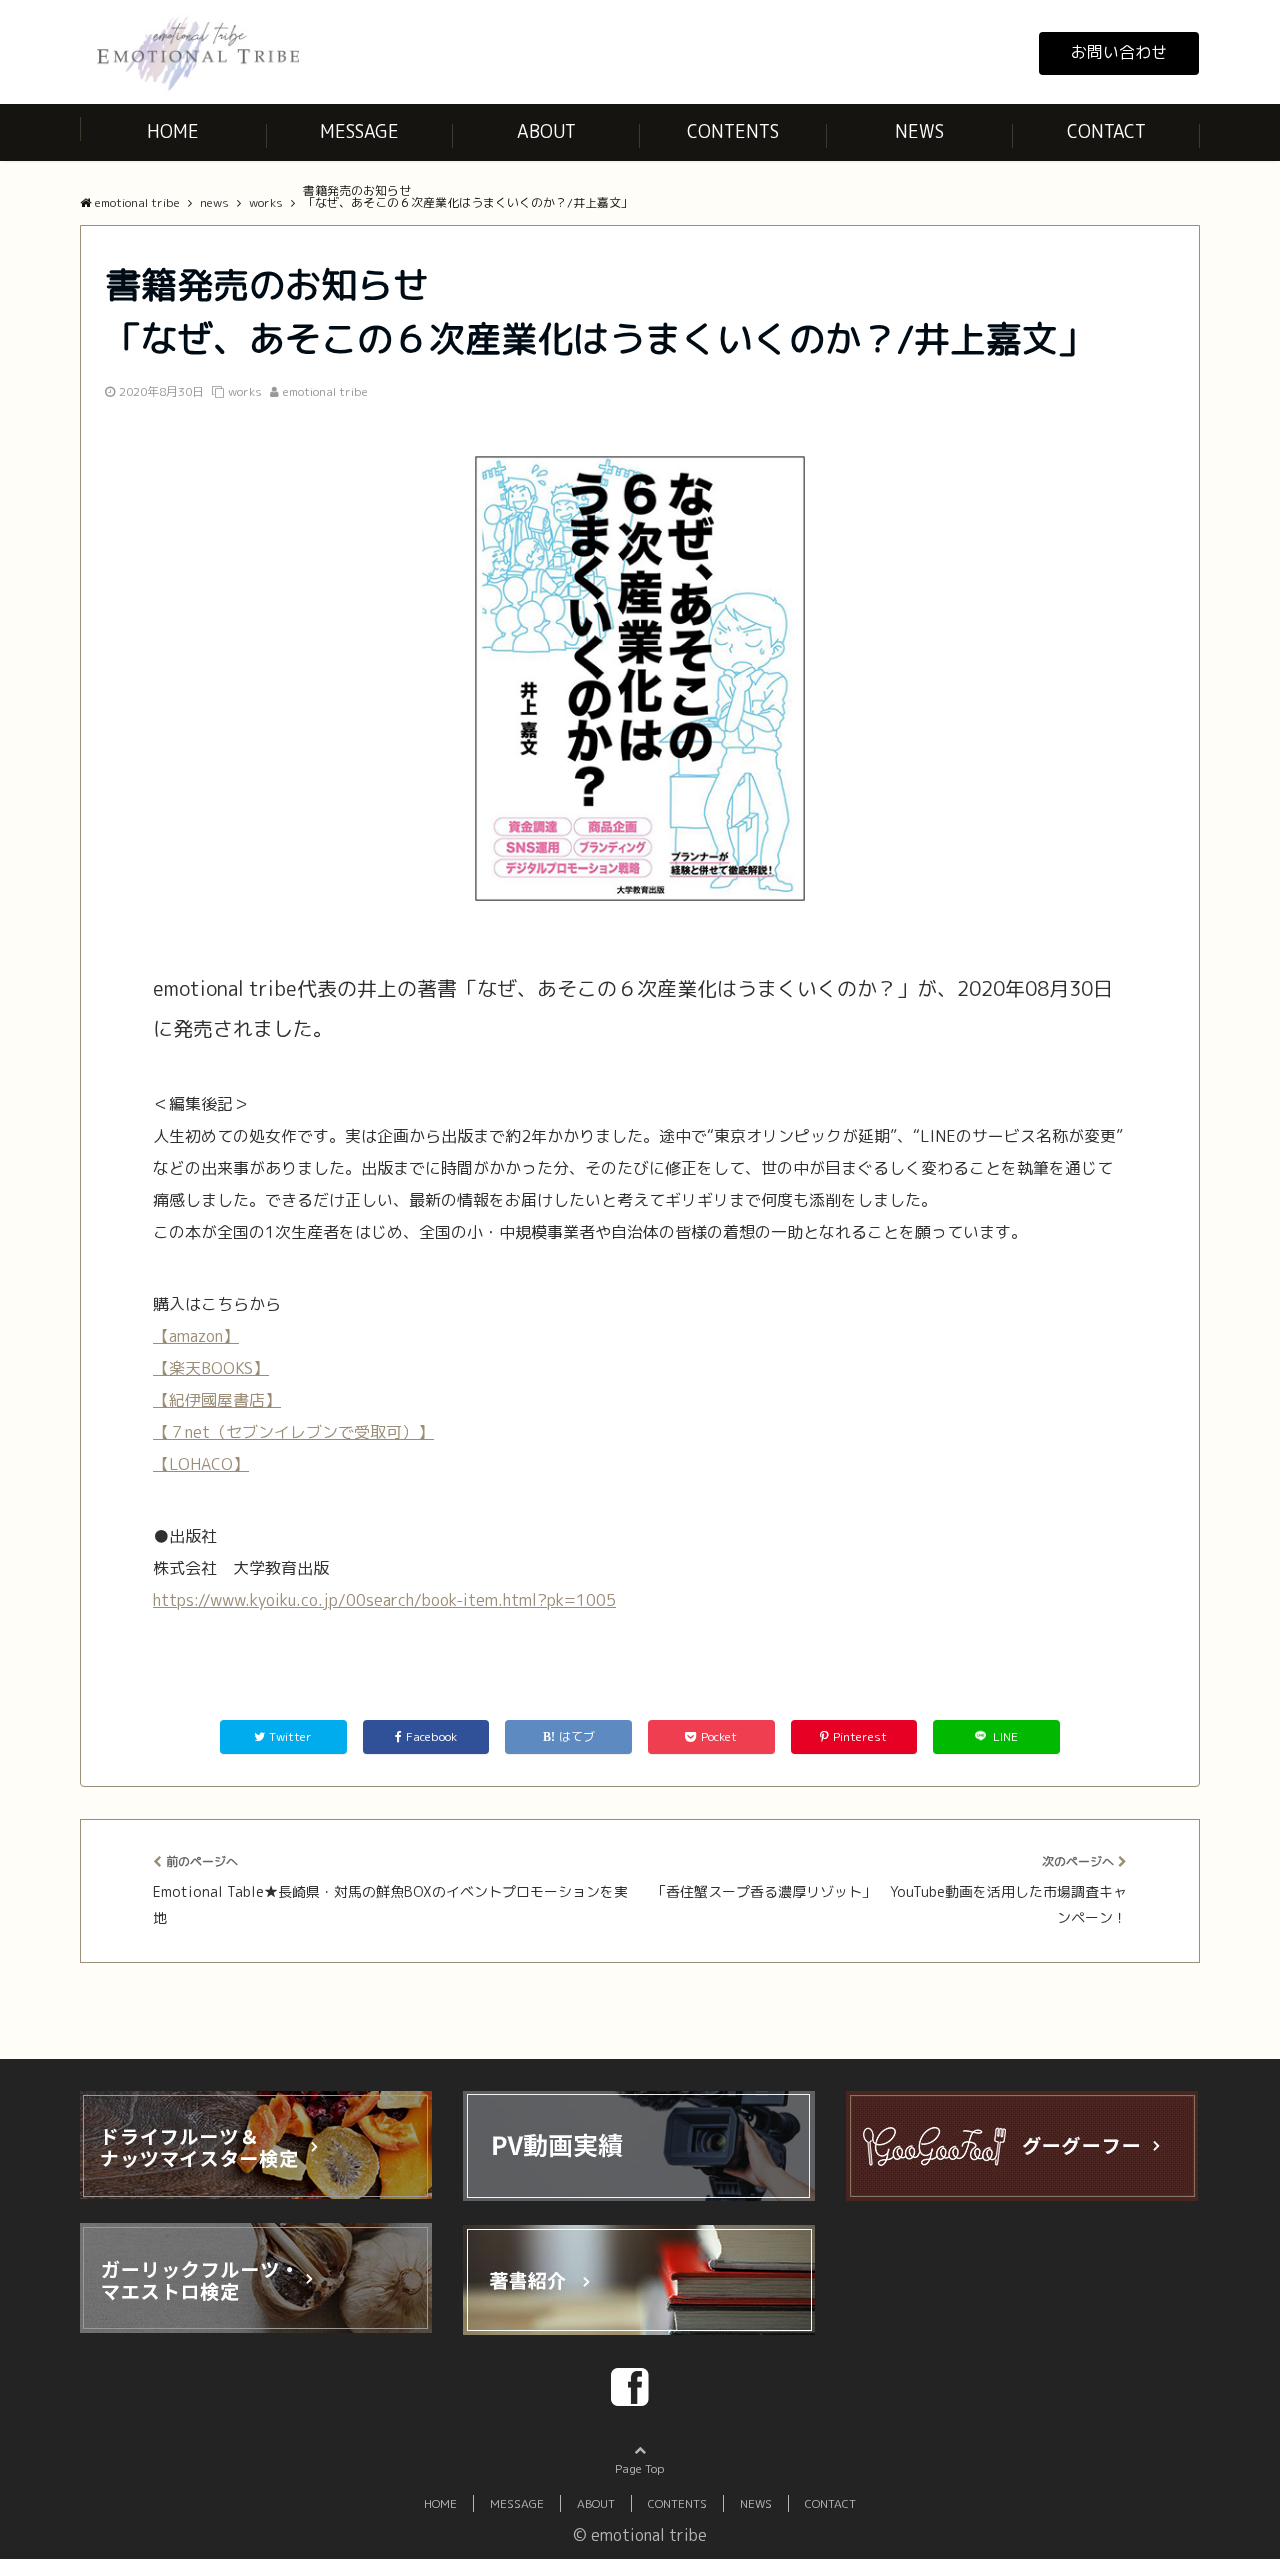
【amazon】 (196, 1336)
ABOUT (546, 131)
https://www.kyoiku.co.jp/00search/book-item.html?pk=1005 (384, 1600)
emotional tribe (325, 391)
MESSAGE (359, 131)
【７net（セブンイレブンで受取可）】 (293, 1432)
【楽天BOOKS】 (211, 1368)
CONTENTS (733, 131)
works (245, 391)
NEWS (919, 131)
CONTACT (1106, 131)
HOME (173, 131)
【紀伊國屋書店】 (217, 1400)
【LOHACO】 (201, 1464)
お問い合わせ (1119, 52)
